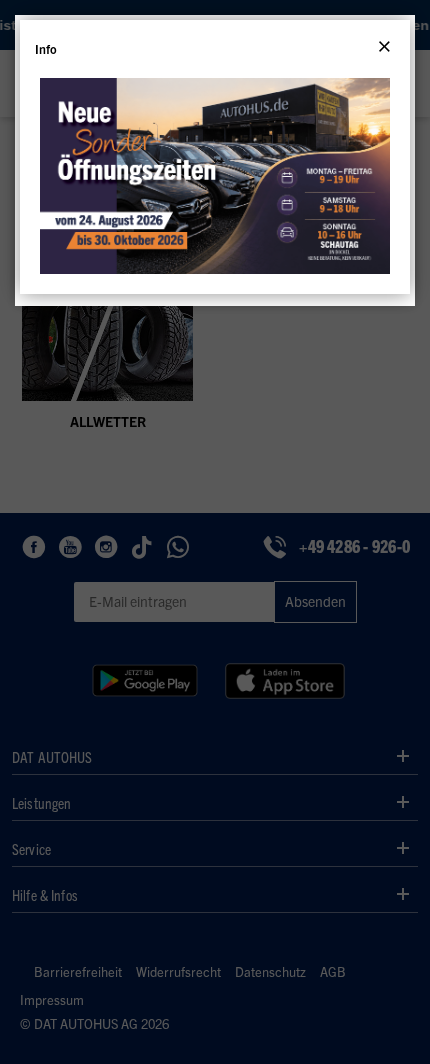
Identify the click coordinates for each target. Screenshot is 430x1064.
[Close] (384, 47)
